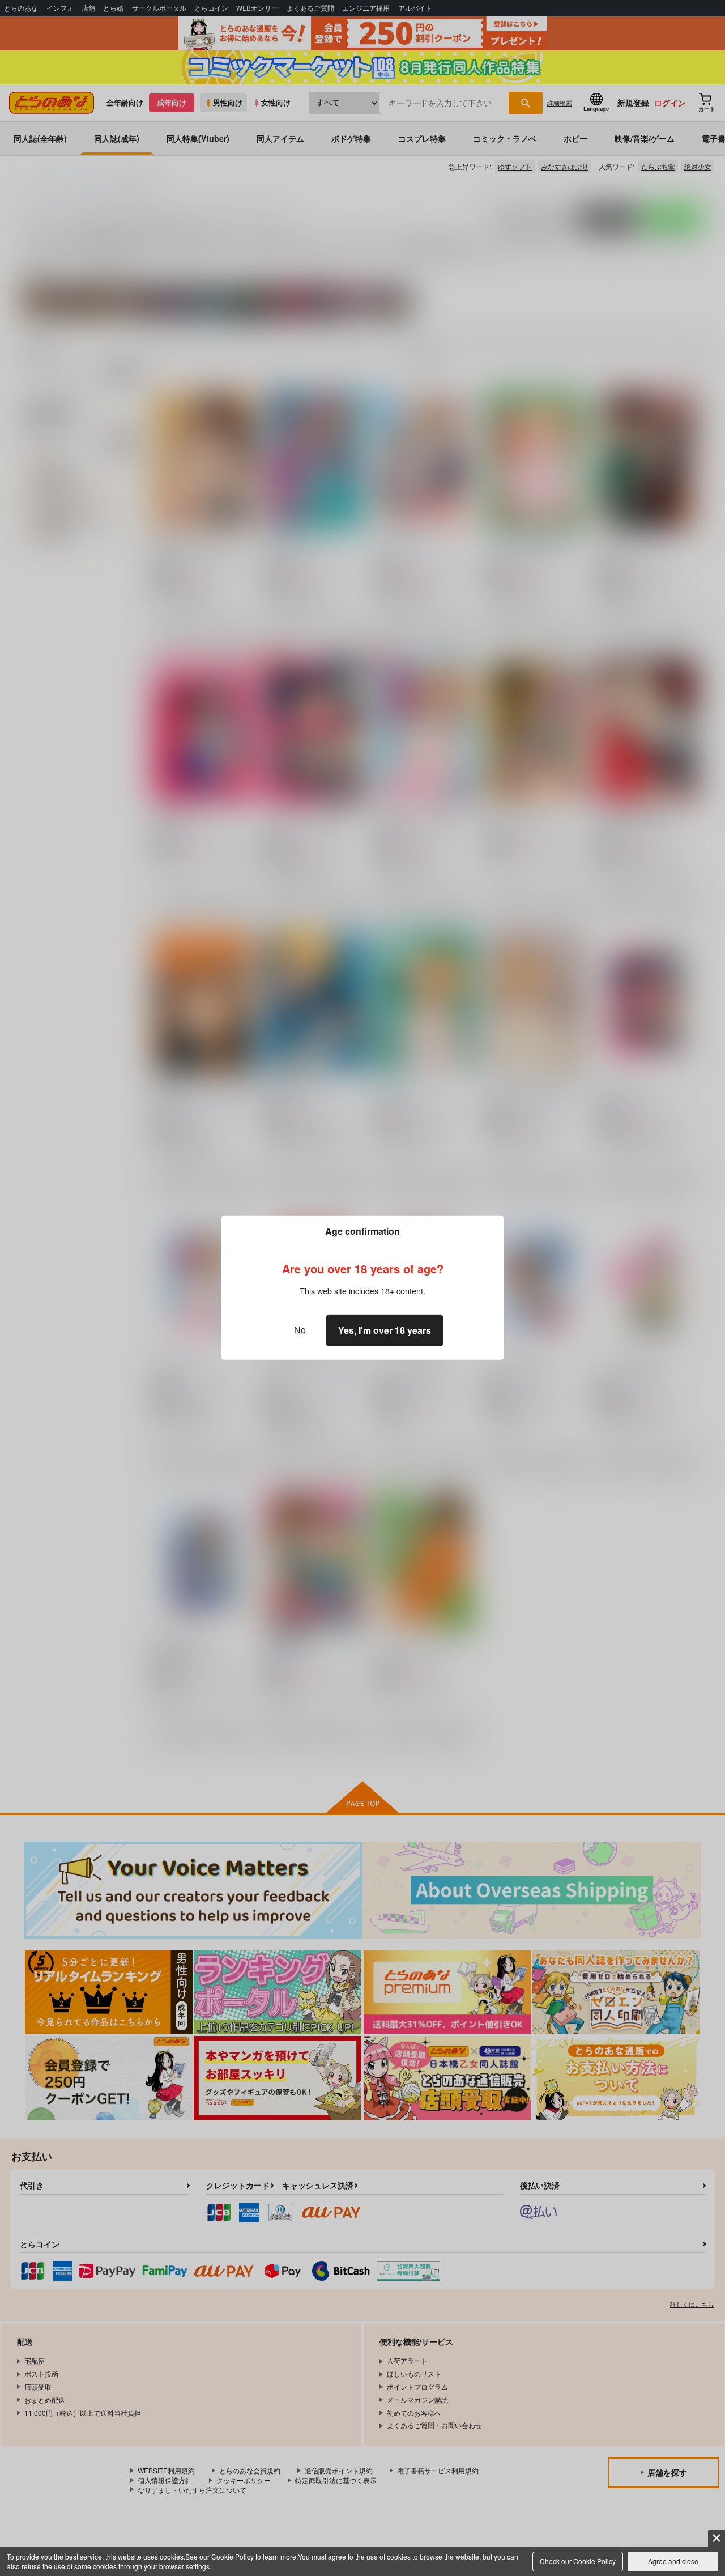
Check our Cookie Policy (578, 2561)
